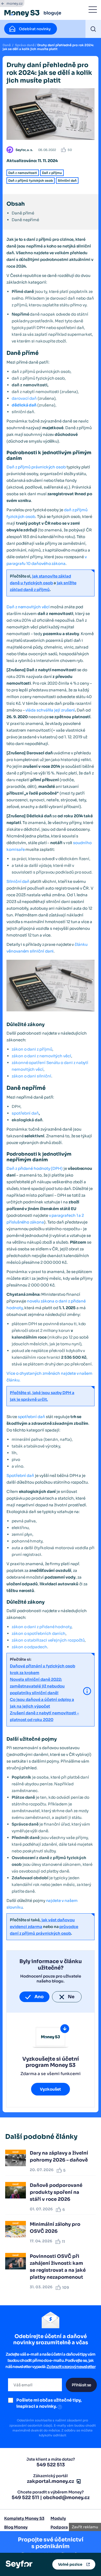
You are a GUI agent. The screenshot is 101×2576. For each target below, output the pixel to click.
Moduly (58, 2518)
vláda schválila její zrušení (50, 710)
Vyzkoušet (51, 2089)
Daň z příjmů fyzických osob (31, 181)
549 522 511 (25, 2498)
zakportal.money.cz (51, 2481)
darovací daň (24, 398)
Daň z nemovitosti (23, 173)
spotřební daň (25, 1113)
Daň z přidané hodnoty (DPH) (35, 1168)
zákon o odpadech (29, 1647)
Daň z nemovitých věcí (28, 607)
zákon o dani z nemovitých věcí (41, 1056)
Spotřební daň (20, 1475)
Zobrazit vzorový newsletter (71, 2367)
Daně (7, 45)
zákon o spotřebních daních (39, 1633)
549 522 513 (51, 2465)
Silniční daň (67, 181)
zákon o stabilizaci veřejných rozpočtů (48, 1640)
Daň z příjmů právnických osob (36, 467)
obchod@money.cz (66, 2498)
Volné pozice (70, 2564)
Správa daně (25, 45)
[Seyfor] (19, 2564)
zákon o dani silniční (31, 1076)
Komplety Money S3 (24, 2518)
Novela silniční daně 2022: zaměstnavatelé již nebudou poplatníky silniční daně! (37, 1686)
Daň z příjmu (52, 173)
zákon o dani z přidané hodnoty (42, 1627)
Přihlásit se (81, 2385)
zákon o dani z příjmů (32, 1049)
